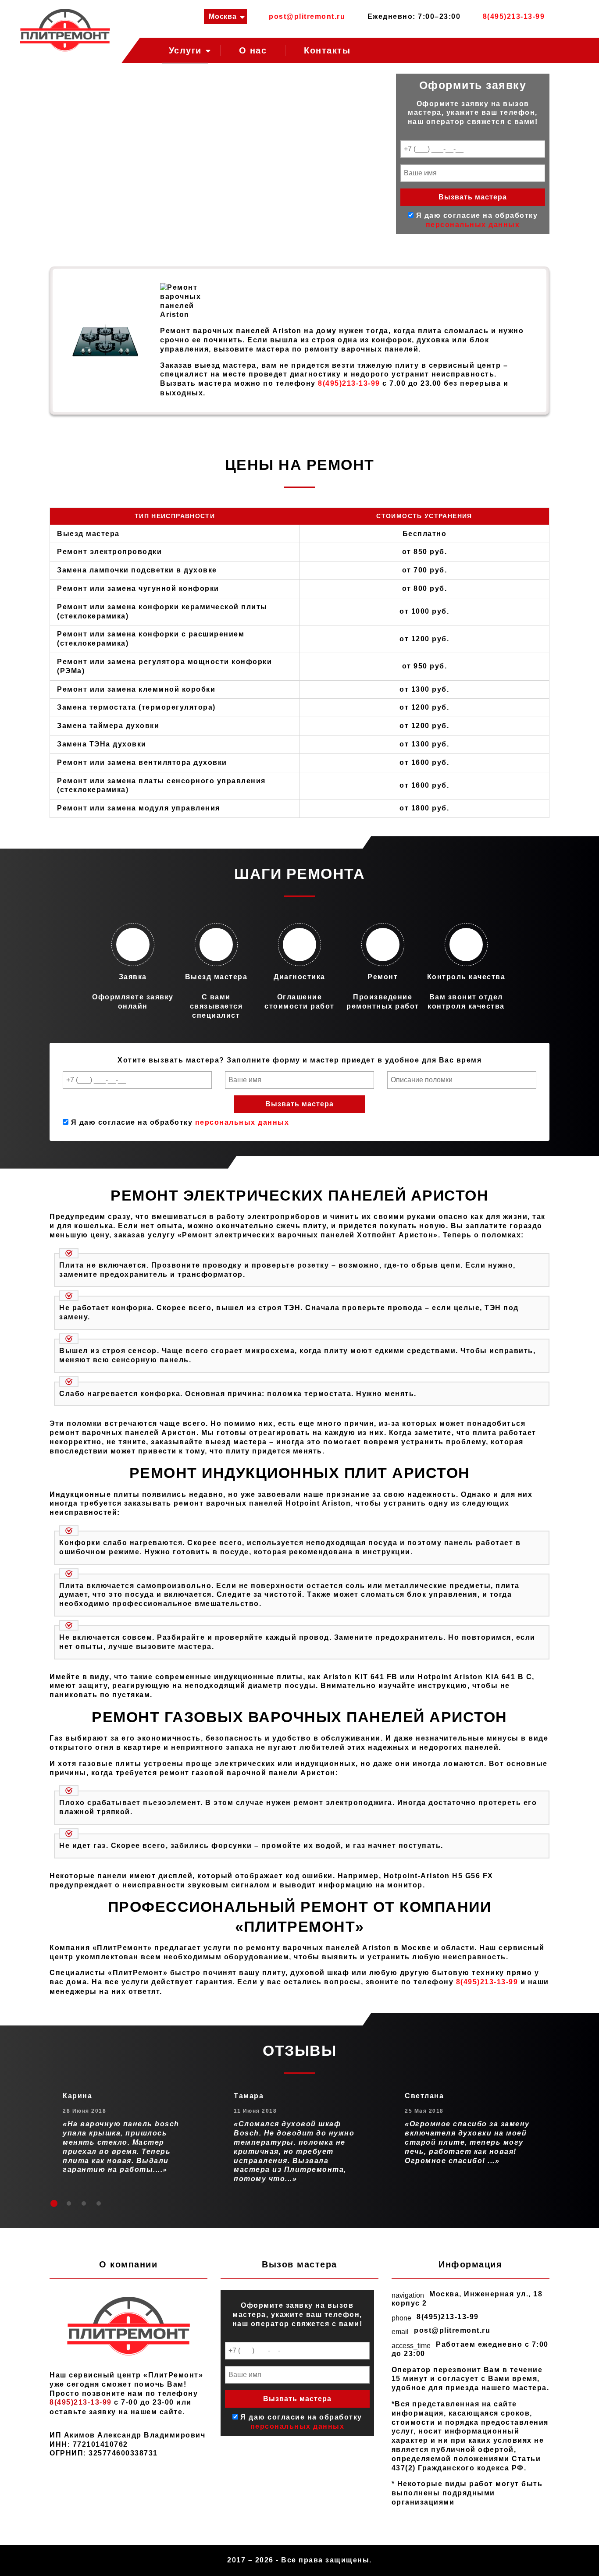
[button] (54, 2203)
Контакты (327, 50)
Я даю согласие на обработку (179, 1122)
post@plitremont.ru (307, 16)
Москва (223, 16)
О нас (253, 50)
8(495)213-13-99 (514, 16)
